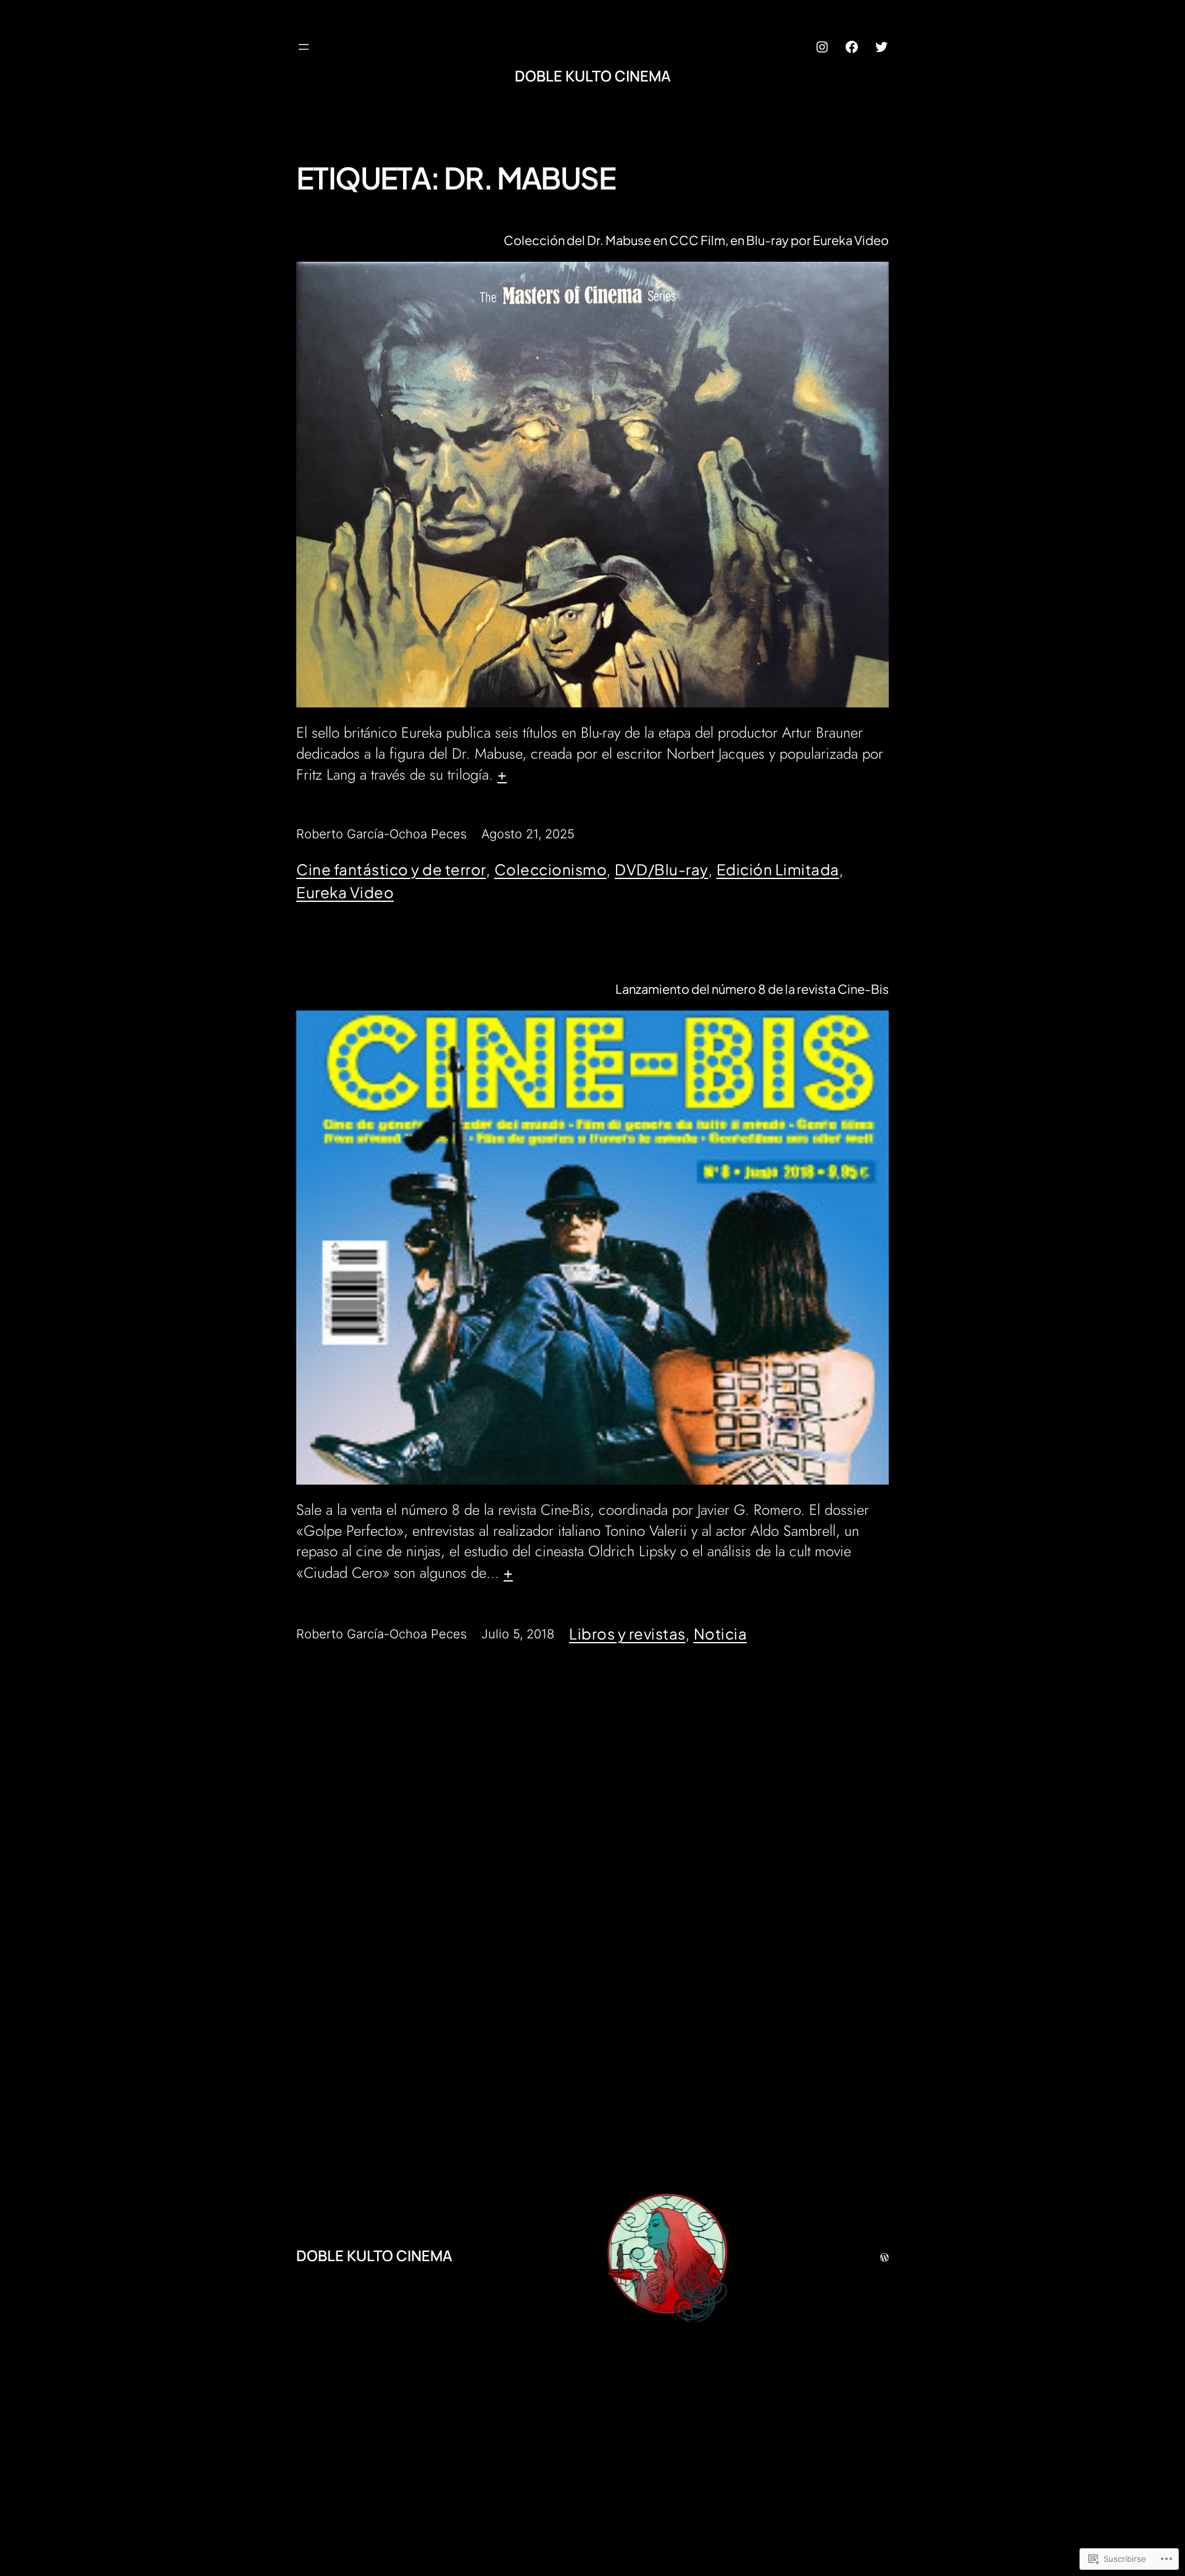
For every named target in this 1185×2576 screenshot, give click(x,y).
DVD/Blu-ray (662, 869)
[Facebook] (852, 47)
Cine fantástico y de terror (391, 869)
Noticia (721, 1633)
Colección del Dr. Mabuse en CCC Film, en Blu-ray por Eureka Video (696, 240)
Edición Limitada (778, 869)
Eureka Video (345, 892)
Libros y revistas (627, 1633)
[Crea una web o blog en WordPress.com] (884, 2255)
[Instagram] (822, 47)
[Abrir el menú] (304, 47)
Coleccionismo (551, 869)
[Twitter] (881, 47)
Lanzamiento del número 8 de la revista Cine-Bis (752, 989)
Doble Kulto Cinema (593, 76)
